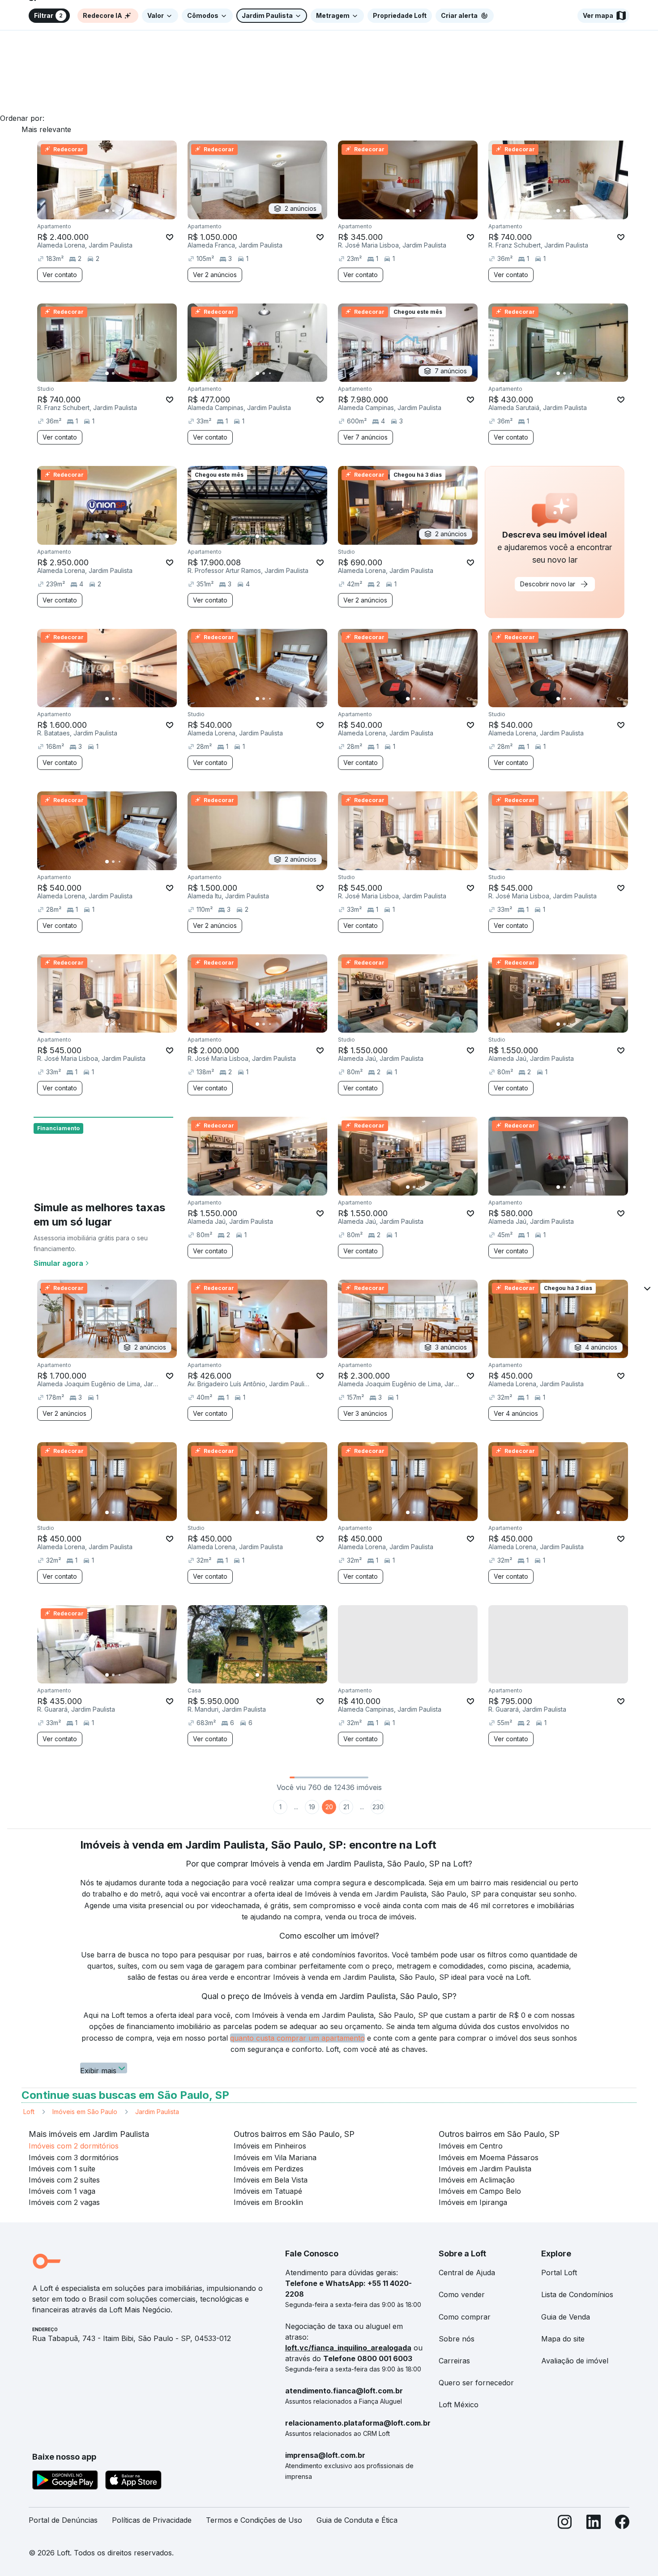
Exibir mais (98, 2070)
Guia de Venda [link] (566, 2317)
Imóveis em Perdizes (269, 2169)
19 (312, 1807)
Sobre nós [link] (457, 2339)
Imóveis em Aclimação (477, 2180)
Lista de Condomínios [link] (577, 2294)
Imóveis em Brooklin (268, 2202)
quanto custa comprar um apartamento (297, 2038)
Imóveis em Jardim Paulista (485, 2169)
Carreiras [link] (454, 2361)
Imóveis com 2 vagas (64, 2202)
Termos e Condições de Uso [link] (254, 2520)
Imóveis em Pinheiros (270, 2146)
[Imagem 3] (120, 211)
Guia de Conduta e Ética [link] (357, 2520)
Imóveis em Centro (471, 2146)
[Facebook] (622, 2524)
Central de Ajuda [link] (467, 2273)
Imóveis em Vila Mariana (275, 2157)
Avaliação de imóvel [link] (575, 2361)
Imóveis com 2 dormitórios (74, 2146)
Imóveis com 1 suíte (62, 2169)
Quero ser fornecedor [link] (476, 2383)
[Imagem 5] (132, 211)
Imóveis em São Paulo (85, 2112)
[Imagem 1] (107, 211)
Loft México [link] (459, 2405)
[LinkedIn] (594, 2524)
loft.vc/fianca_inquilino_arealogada (348, 2348)
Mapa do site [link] (563, 2339)
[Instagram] (565, 2524)
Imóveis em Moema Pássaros (489, 2157)
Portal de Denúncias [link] (63, 2520)
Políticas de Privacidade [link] (152, 2520)
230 (378, 1807)
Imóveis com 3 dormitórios (74, 2157)
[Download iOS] (133, 2482)
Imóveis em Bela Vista (271, 2180)
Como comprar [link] (465, 2317)
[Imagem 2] (113, 211)
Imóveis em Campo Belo (480, 2191)
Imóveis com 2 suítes (64, 2180)
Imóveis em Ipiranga (473, 2202)
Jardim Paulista (157, 2112)
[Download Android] (65, 2482)
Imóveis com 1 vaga (62, 2191)
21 (346, 1807)
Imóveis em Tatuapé (268, 2191)
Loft (29, 2112)
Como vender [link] (462, 2294)
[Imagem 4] (126, 211)
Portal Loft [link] (559, 2273)
